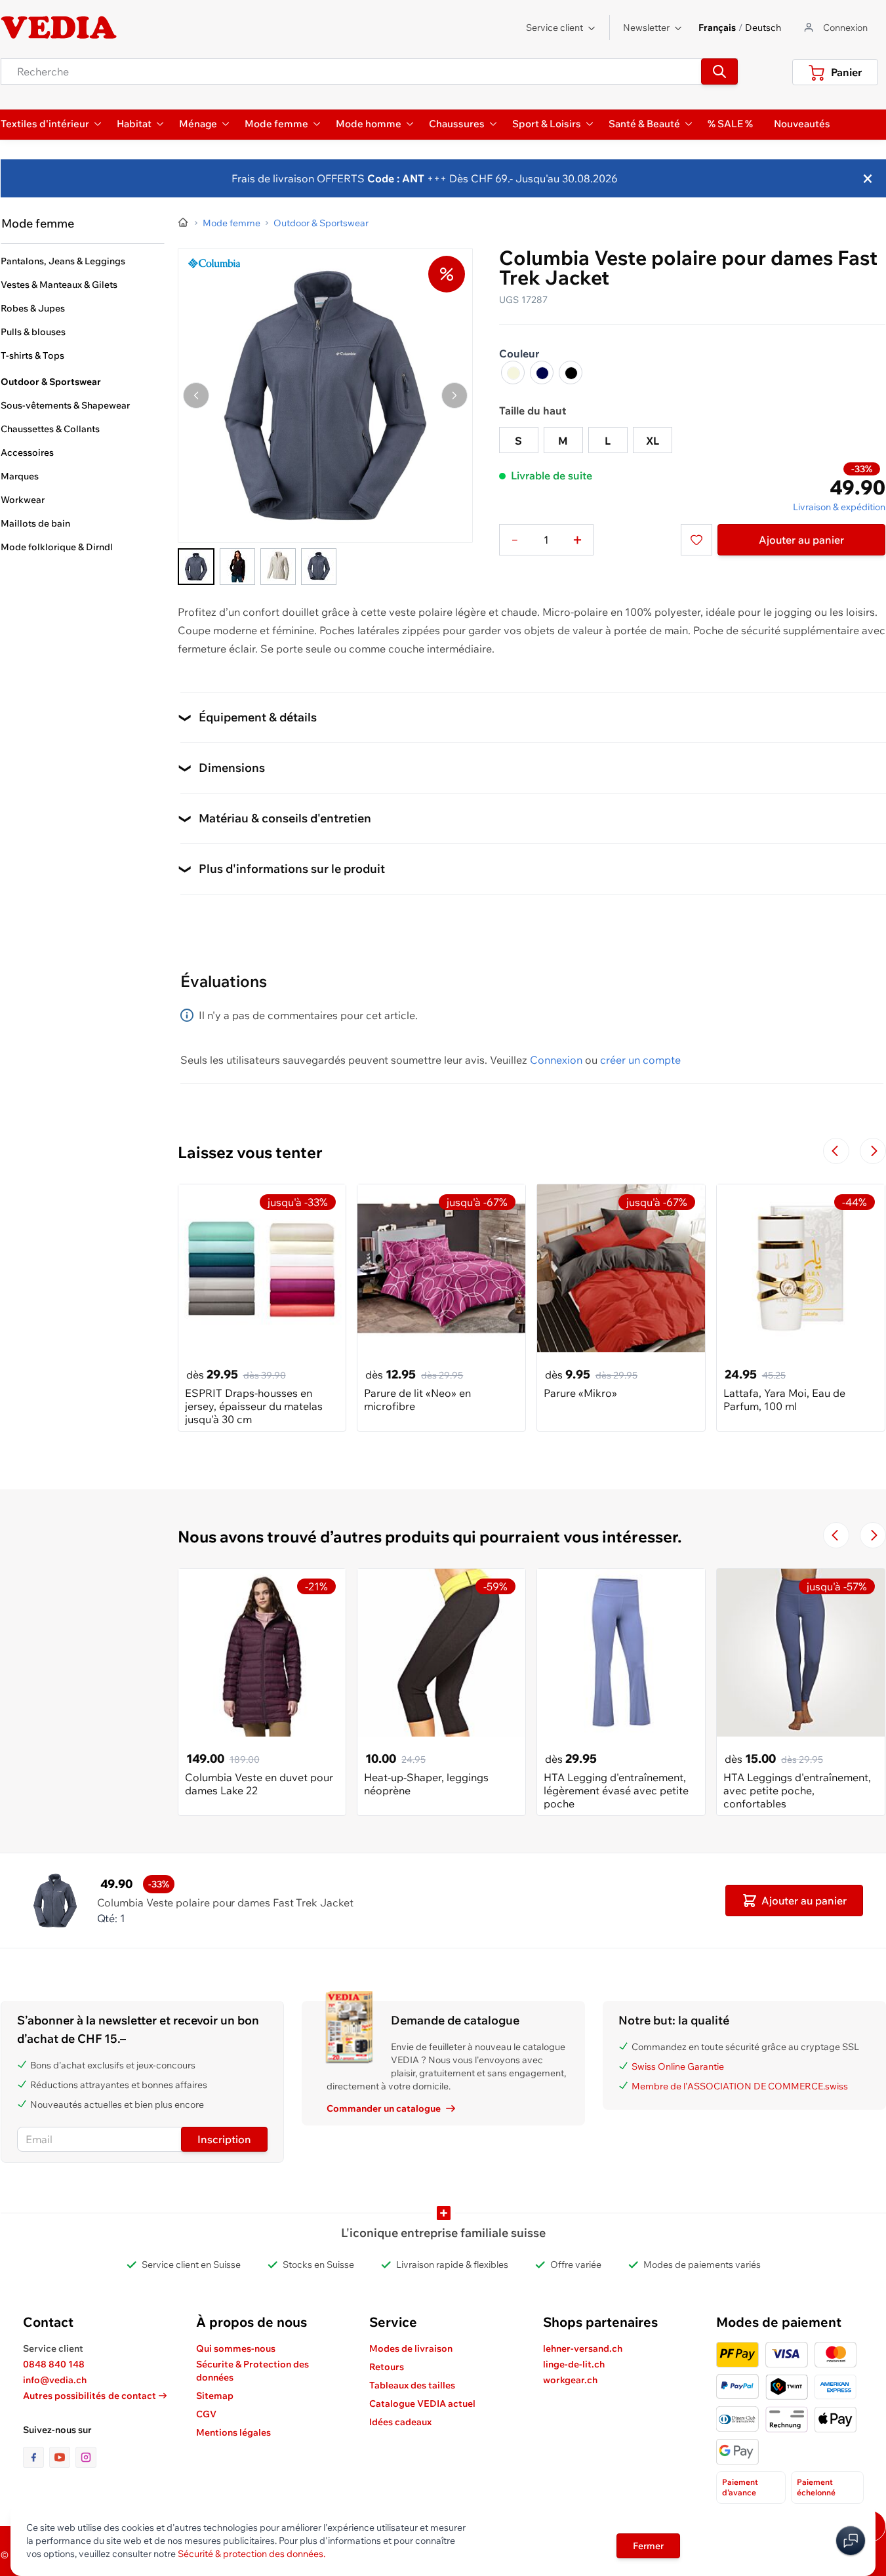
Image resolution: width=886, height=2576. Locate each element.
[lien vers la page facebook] (36, 2457)
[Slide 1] (196, 567)
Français (717, 28)
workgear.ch (570, 2380)
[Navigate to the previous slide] (836, 1151)
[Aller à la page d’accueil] (184, 223)
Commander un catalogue (384, 2108)
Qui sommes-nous (236, 2348)
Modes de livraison (411, 2348)
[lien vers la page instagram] (86, 2457)
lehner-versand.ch (583, 2348)
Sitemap (215, 2396)
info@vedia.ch (55, 2380)
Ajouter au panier (801, 540)
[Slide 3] (278, 567)
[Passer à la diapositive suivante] (873, 1151)
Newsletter (646, 28)
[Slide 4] (319, 567)
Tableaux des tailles (412, 2385)
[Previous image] (196, 395)
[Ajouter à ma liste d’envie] (696, 540)
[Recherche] (719, 71)
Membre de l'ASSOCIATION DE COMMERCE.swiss (740, 2086)
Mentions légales (233, 2432)
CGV (206, 2414)
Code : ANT (394, 178)
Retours (387, 2367)
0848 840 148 (54, 2364)
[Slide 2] (237, 567)
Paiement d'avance (740, 2487)
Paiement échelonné (816, 2487)
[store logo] (59, 28)
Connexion (556, 1060)
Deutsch (763, 28)
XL (653, 441)
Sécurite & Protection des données (252, 2371)
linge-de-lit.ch (574, 2364)
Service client (554, 28)
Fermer (648, 2546)
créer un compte (640, 1060)
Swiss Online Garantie (678, 2066)
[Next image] (454, 395)
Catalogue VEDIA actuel (422, 2404)
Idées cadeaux (400, 2422)
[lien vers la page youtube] (62, 2457)
